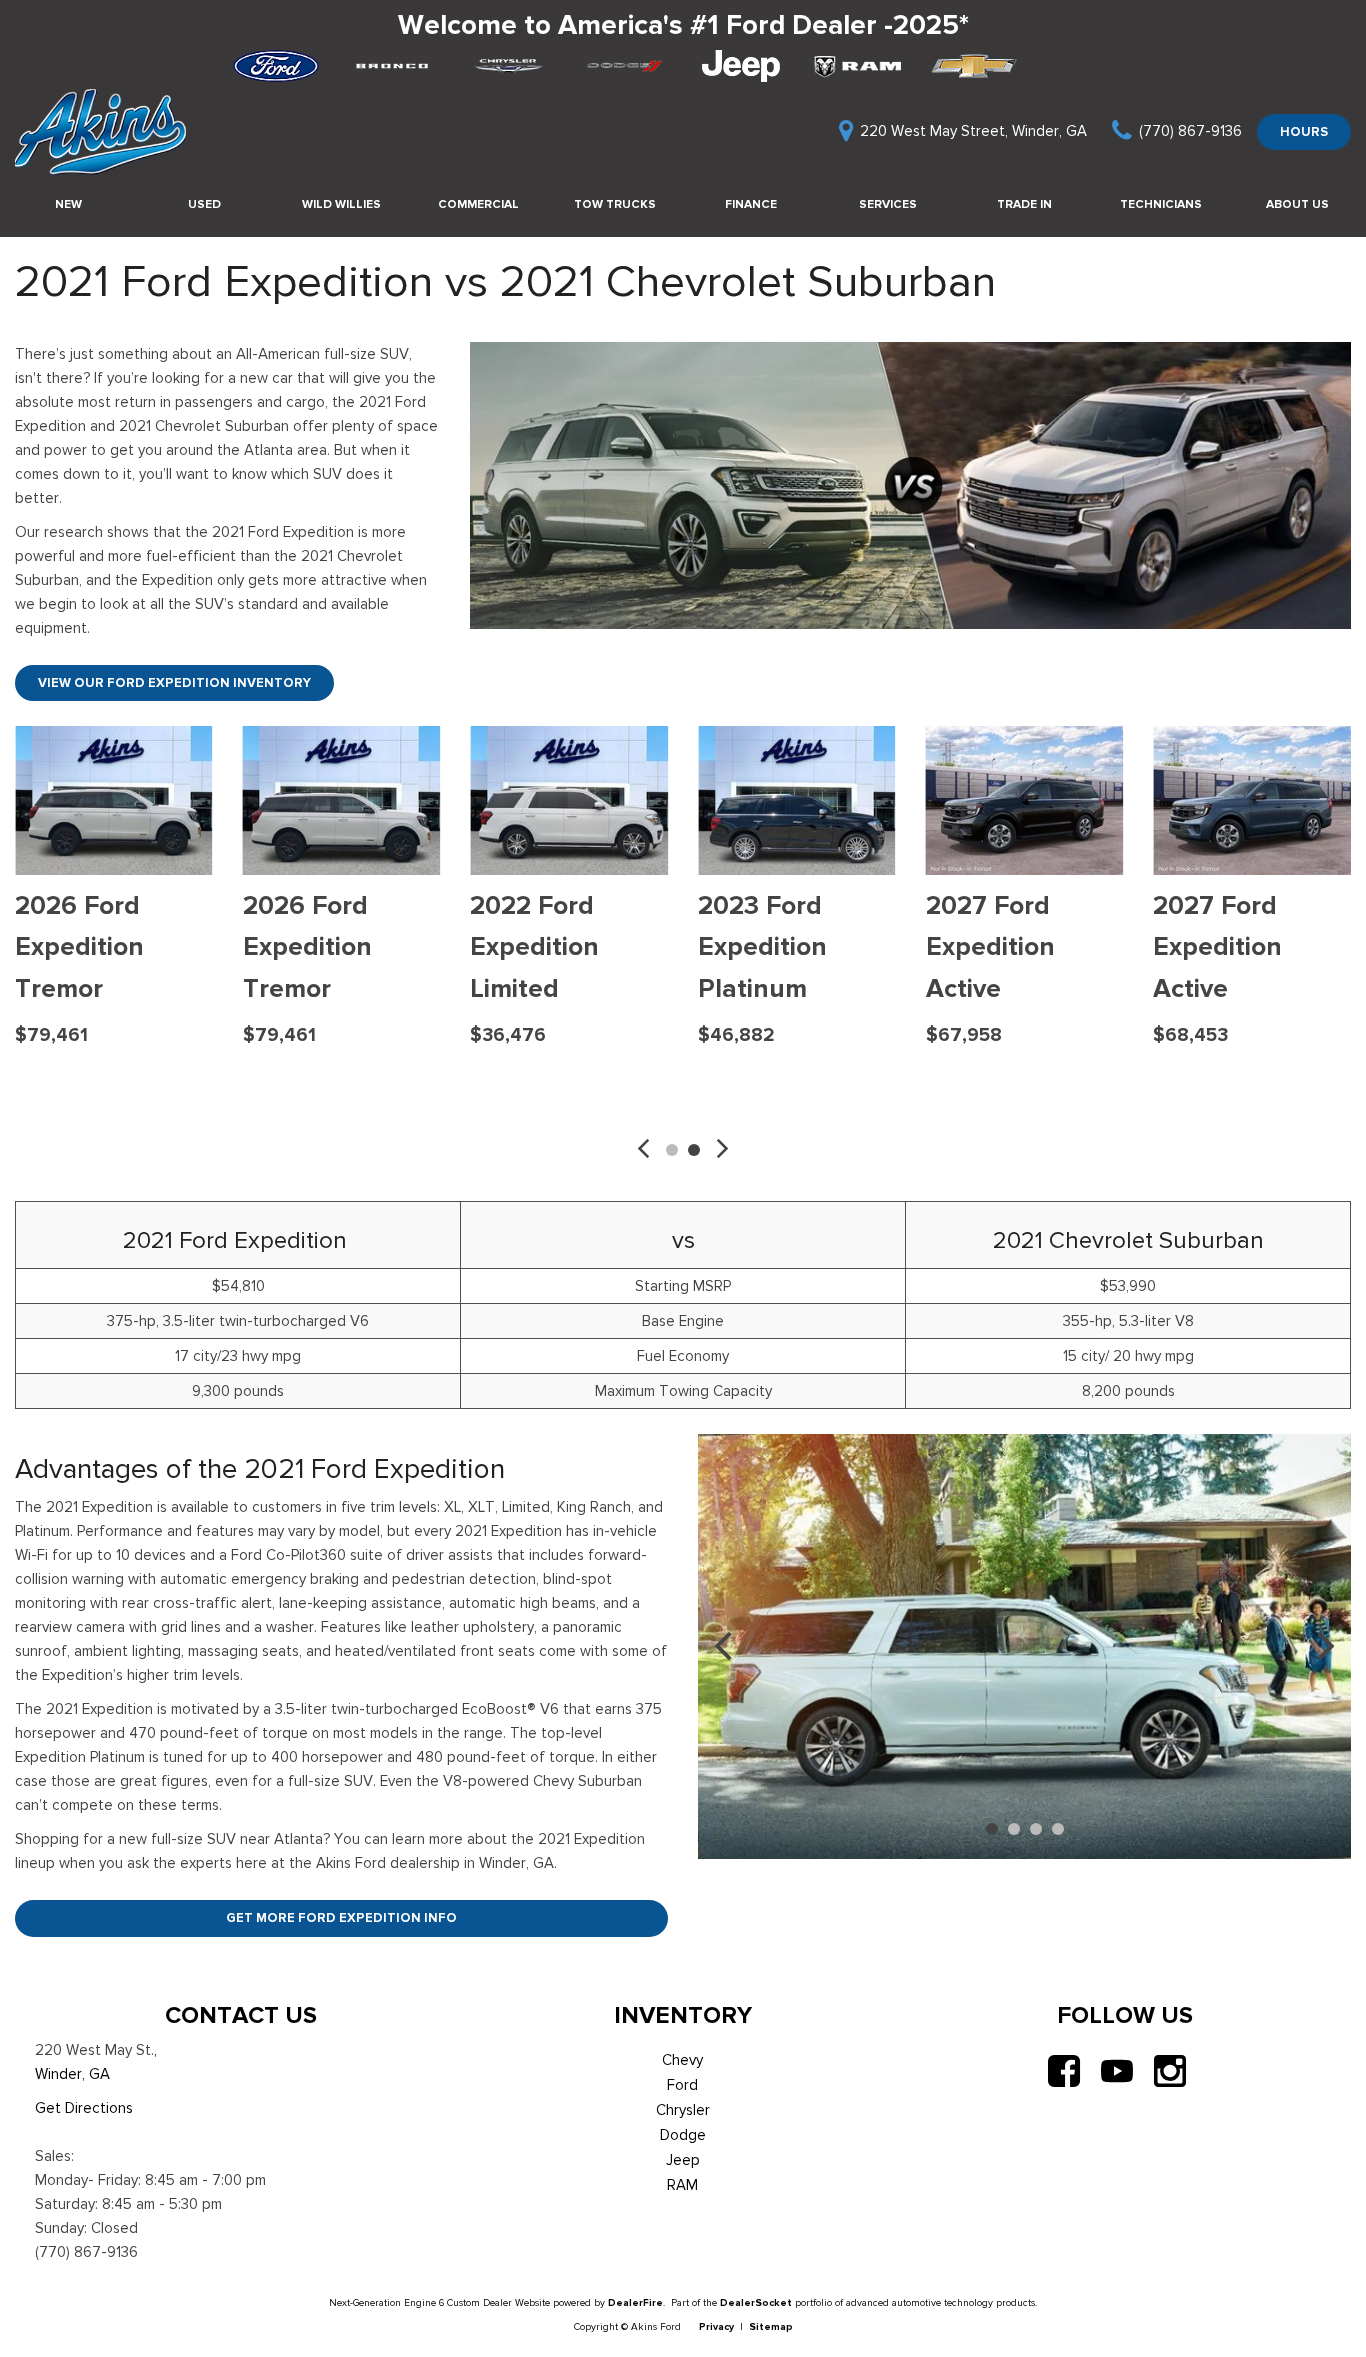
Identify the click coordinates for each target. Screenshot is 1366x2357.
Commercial (478, 204)
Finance (751, 204)
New (68, 204)
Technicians (1161, 204)
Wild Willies (341, 204)
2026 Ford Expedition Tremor (79, 947)
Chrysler (683, 2110)
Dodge (683, 2135)
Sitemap (771, 2326)
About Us (1297, 204)
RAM (682, 2185)
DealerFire (635, 2302)
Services (888, 204)
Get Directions (84, 2108)
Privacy (716, 2326)
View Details (113, 1082)
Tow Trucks (615, 204)
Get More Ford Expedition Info (341, 1917)
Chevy (682, 2060)
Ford (682, 2085)
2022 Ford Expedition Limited (534, 947)
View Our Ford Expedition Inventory (174, 682)
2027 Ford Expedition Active (990, 947)
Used (204, 204)
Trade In (1024, 204)
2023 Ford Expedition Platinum (762, 947)
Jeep (683, 2160)
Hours (1304, 131)
